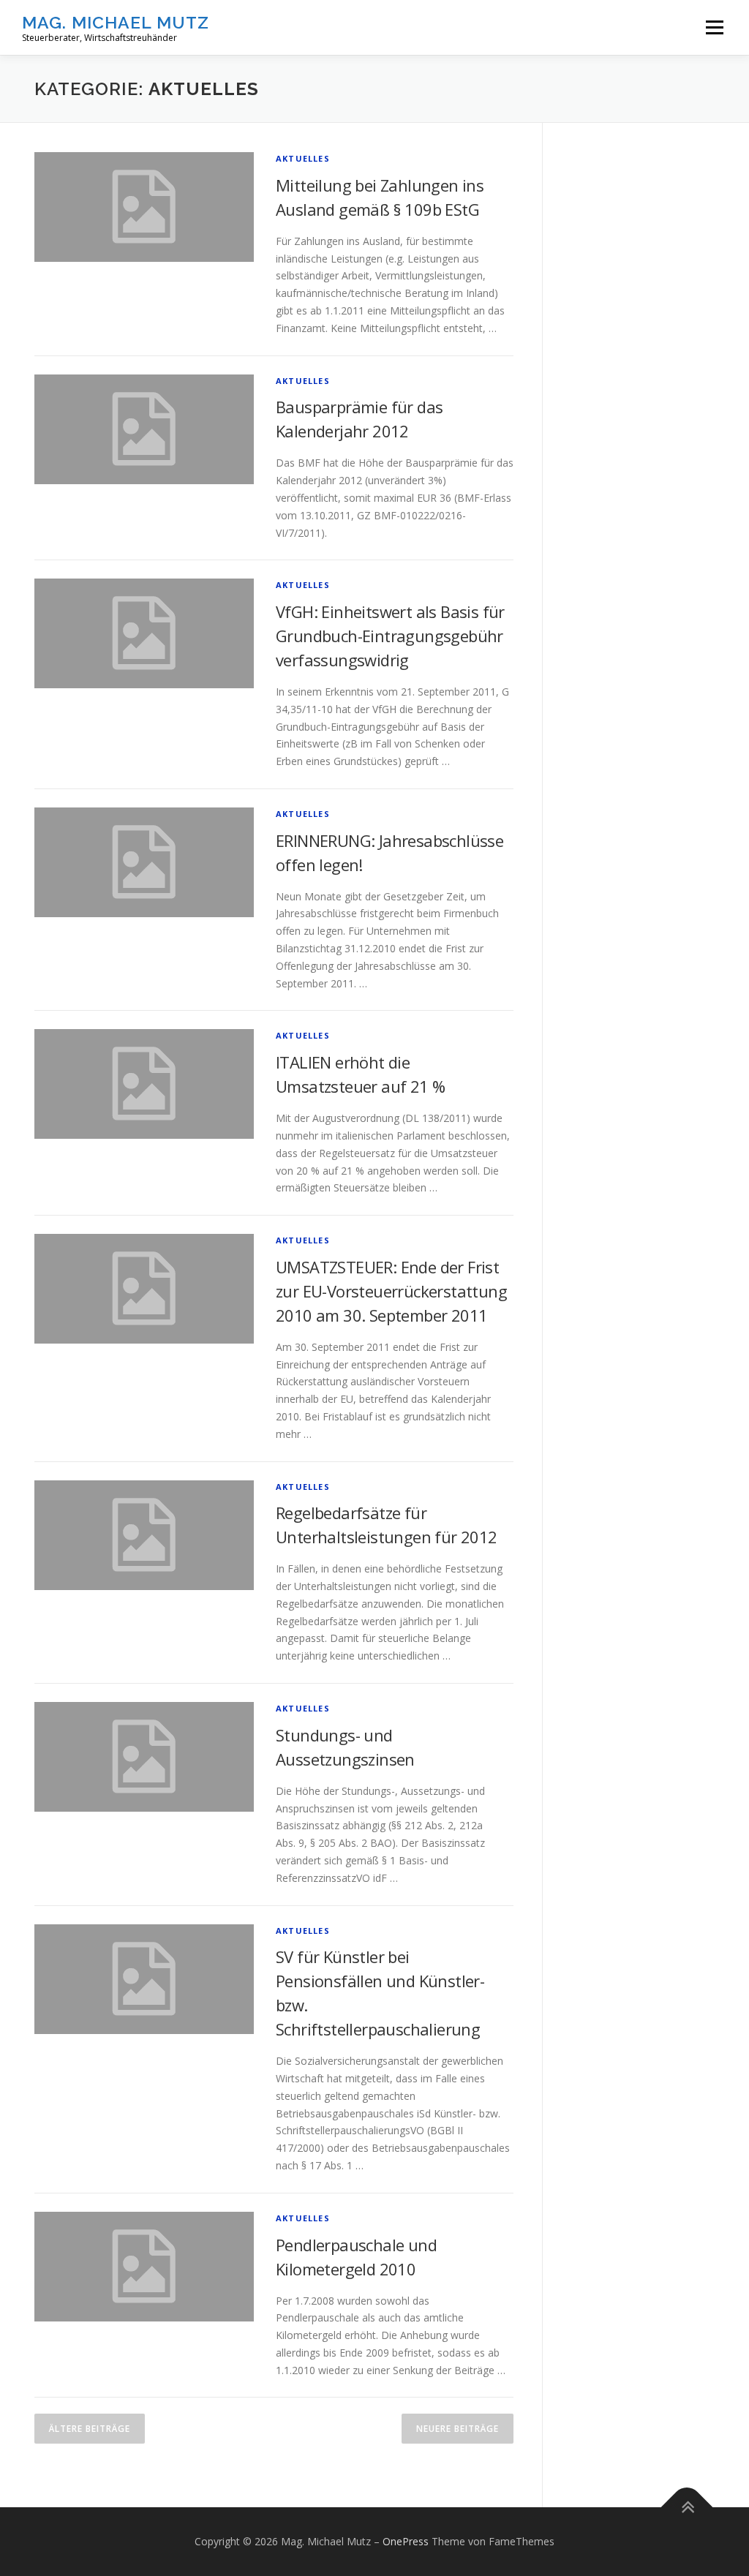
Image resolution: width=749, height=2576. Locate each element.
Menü (714, 27)
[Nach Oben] (687, 2508)
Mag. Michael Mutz (116, 22)
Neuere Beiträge (458, 2429)
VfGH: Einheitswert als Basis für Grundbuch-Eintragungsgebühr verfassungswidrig (390, 636)
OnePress (406, 2541)
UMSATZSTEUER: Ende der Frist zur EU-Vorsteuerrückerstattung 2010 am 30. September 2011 (391, 1291)
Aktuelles (303, 158)
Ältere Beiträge (90, 2429)
